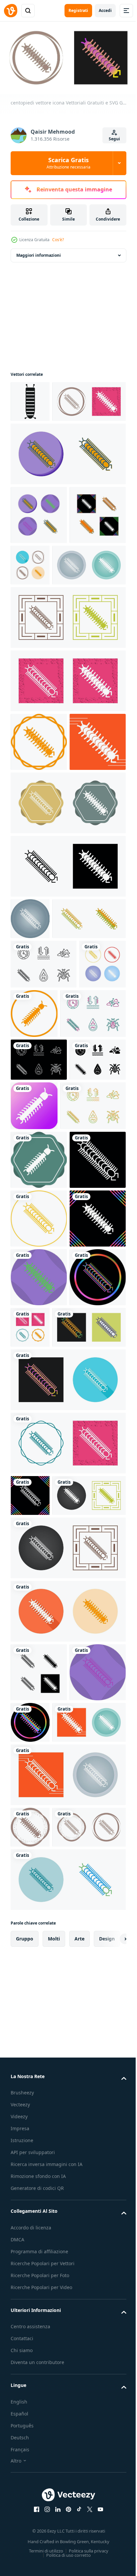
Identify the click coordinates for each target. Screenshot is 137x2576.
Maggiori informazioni (39, 253)
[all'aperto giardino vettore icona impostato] (44, 1162)
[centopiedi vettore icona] (47, 440)
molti (54, 2553)
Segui (114, 139)
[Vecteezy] (11, 11)
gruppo (25, 2553)
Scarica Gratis (68, 163)
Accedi (105, 10)
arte (79, 2553)
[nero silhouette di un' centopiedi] (30, 399)
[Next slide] (111, 2553)
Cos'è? (58, 240)
